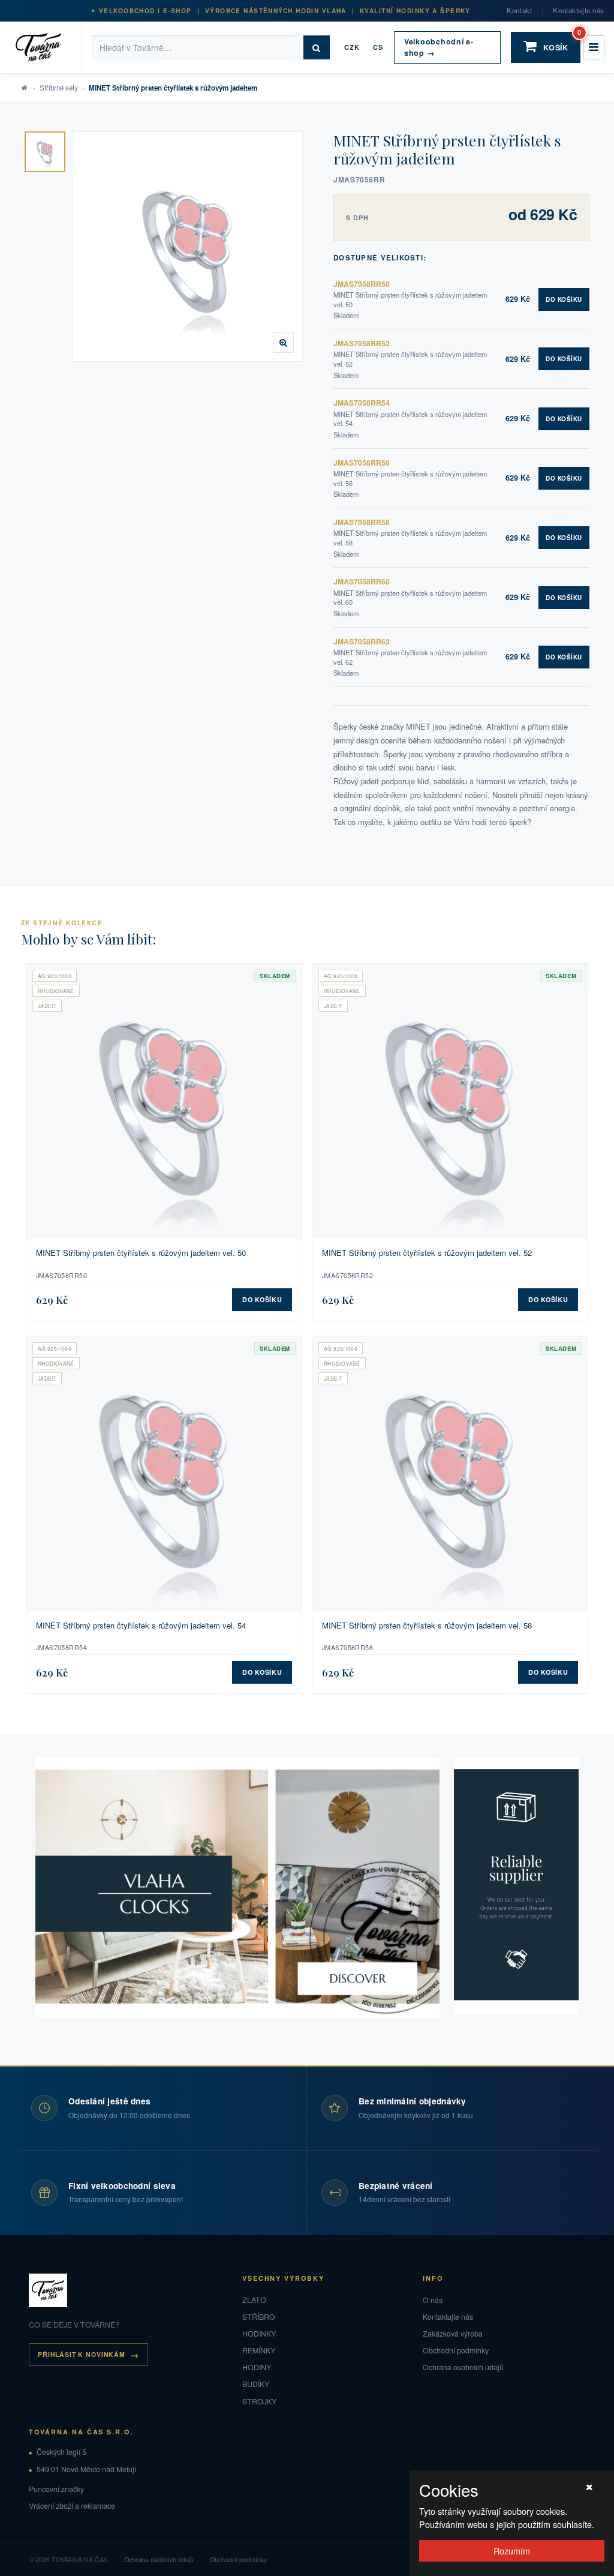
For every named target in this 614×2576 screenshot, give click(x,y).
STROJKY (259, 2401)
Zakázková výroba (453, 2334)
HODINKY (259, 2334)
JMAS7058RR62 (362, 641)
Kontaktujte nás (579, 10)
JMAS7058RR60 (362, 581)
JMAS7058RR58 (362, 522)
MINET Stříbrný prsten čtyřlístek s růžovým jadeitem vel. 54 (141, 1626)
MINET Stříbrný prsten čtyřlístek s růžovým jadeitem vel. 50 (141, 1253)
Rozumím (512, 2550)
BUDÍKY (256, 2384)
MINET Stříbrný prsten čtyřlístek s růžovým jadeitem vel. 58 (427, 1626)
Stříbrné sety (59, 88)
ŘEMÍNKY (259, 2350)
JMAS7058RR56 (362, 463)
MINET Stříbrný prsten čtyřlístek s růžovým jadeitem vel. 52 (427, 1253)
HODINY (257, 2367)
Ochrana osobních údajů (463, 2367)
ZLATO (254, 2300)
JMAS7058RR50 (362, 284)
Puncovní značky (56, 2489)
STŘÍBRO (259, 2317)
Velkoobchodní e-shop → (439, 47)
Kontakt (519, 10)
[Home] (46, 47)
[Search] (317, 47)
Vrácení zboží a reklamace (72, 2506)
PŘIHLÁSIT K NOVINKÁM (82, 2354)
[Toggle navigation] (594, 47)
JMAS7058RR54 (362, 403)
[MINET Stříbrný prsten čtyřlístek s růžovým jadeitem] (45, 152)
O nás (433, 2300)
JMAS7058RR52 (362, 343)
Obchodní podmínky (456, 2350)
